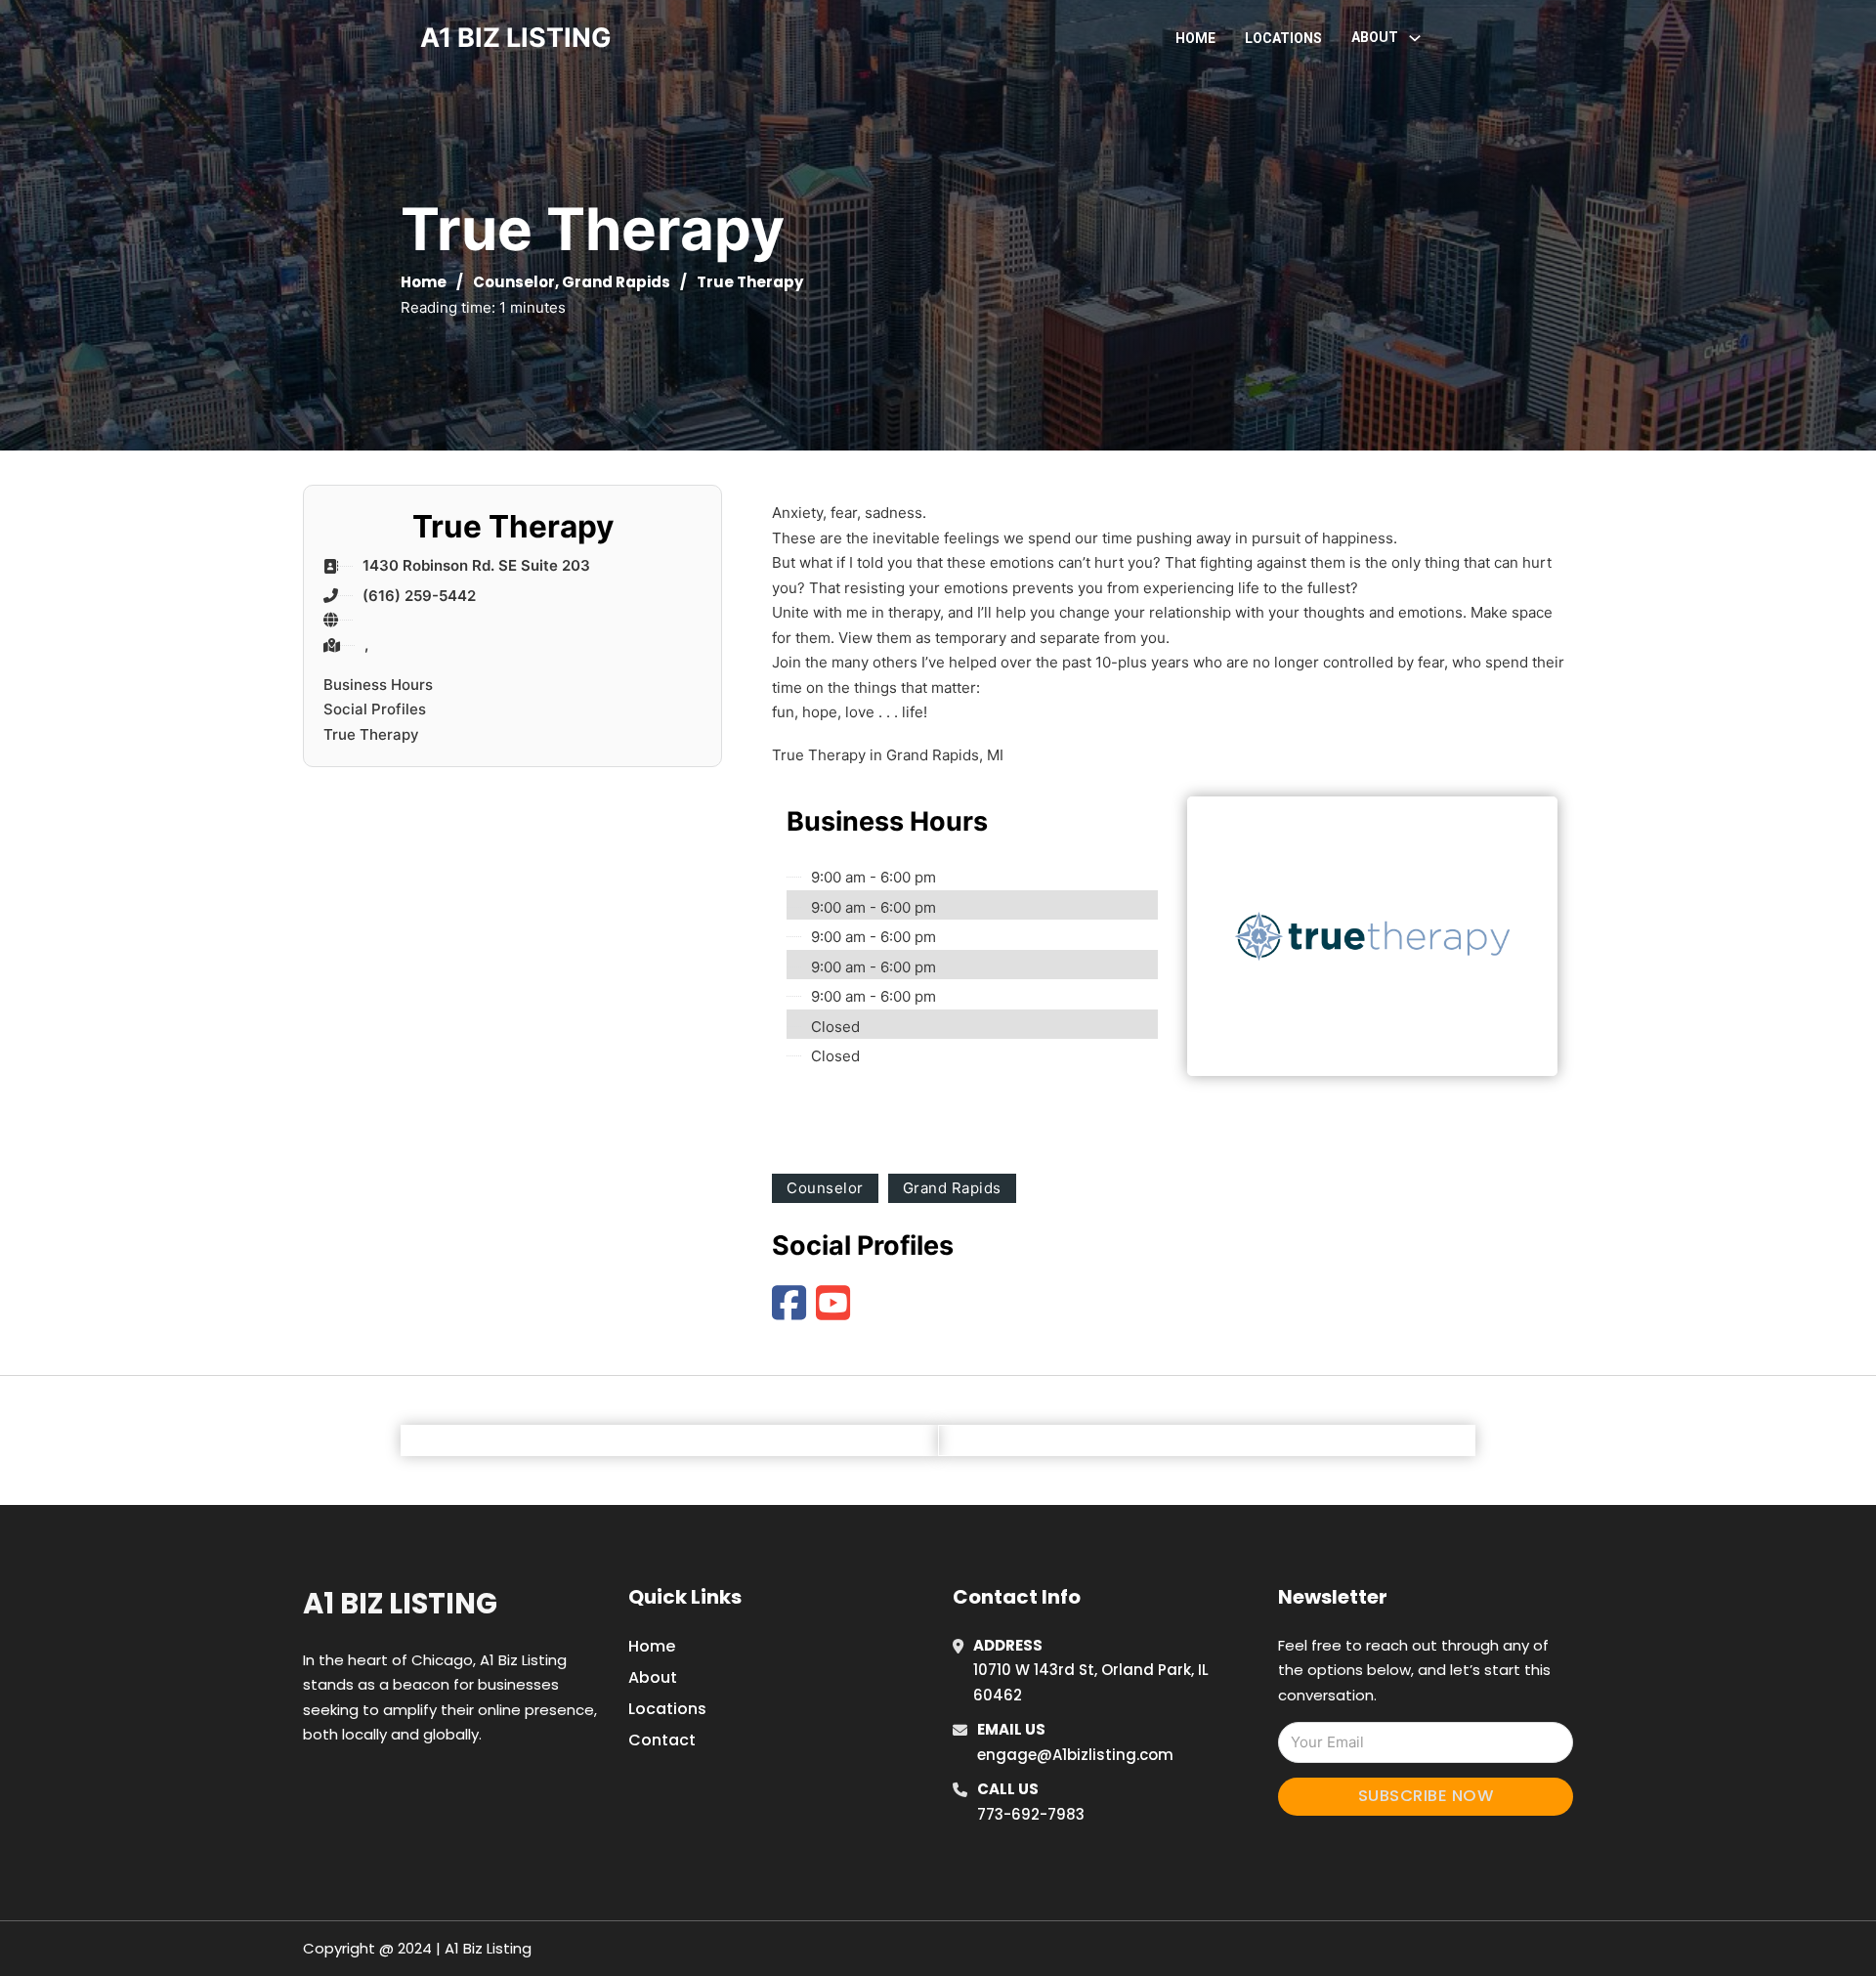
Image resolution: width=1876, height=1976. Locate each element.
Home (1195, 38)
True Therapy (371, 734)
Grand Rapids (616, 282)
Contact (662, 1740)
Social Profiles (375, 709)
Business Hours (378, 685)
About (653, 1677)
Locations (1283, 38)
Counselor (514, 282)
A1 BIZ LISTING (516, 38)
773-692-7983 (1031, 1814)
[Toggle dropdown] (1415, 38)
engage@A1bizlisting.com (1075, 1755)
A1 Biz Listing (400, 1604)
